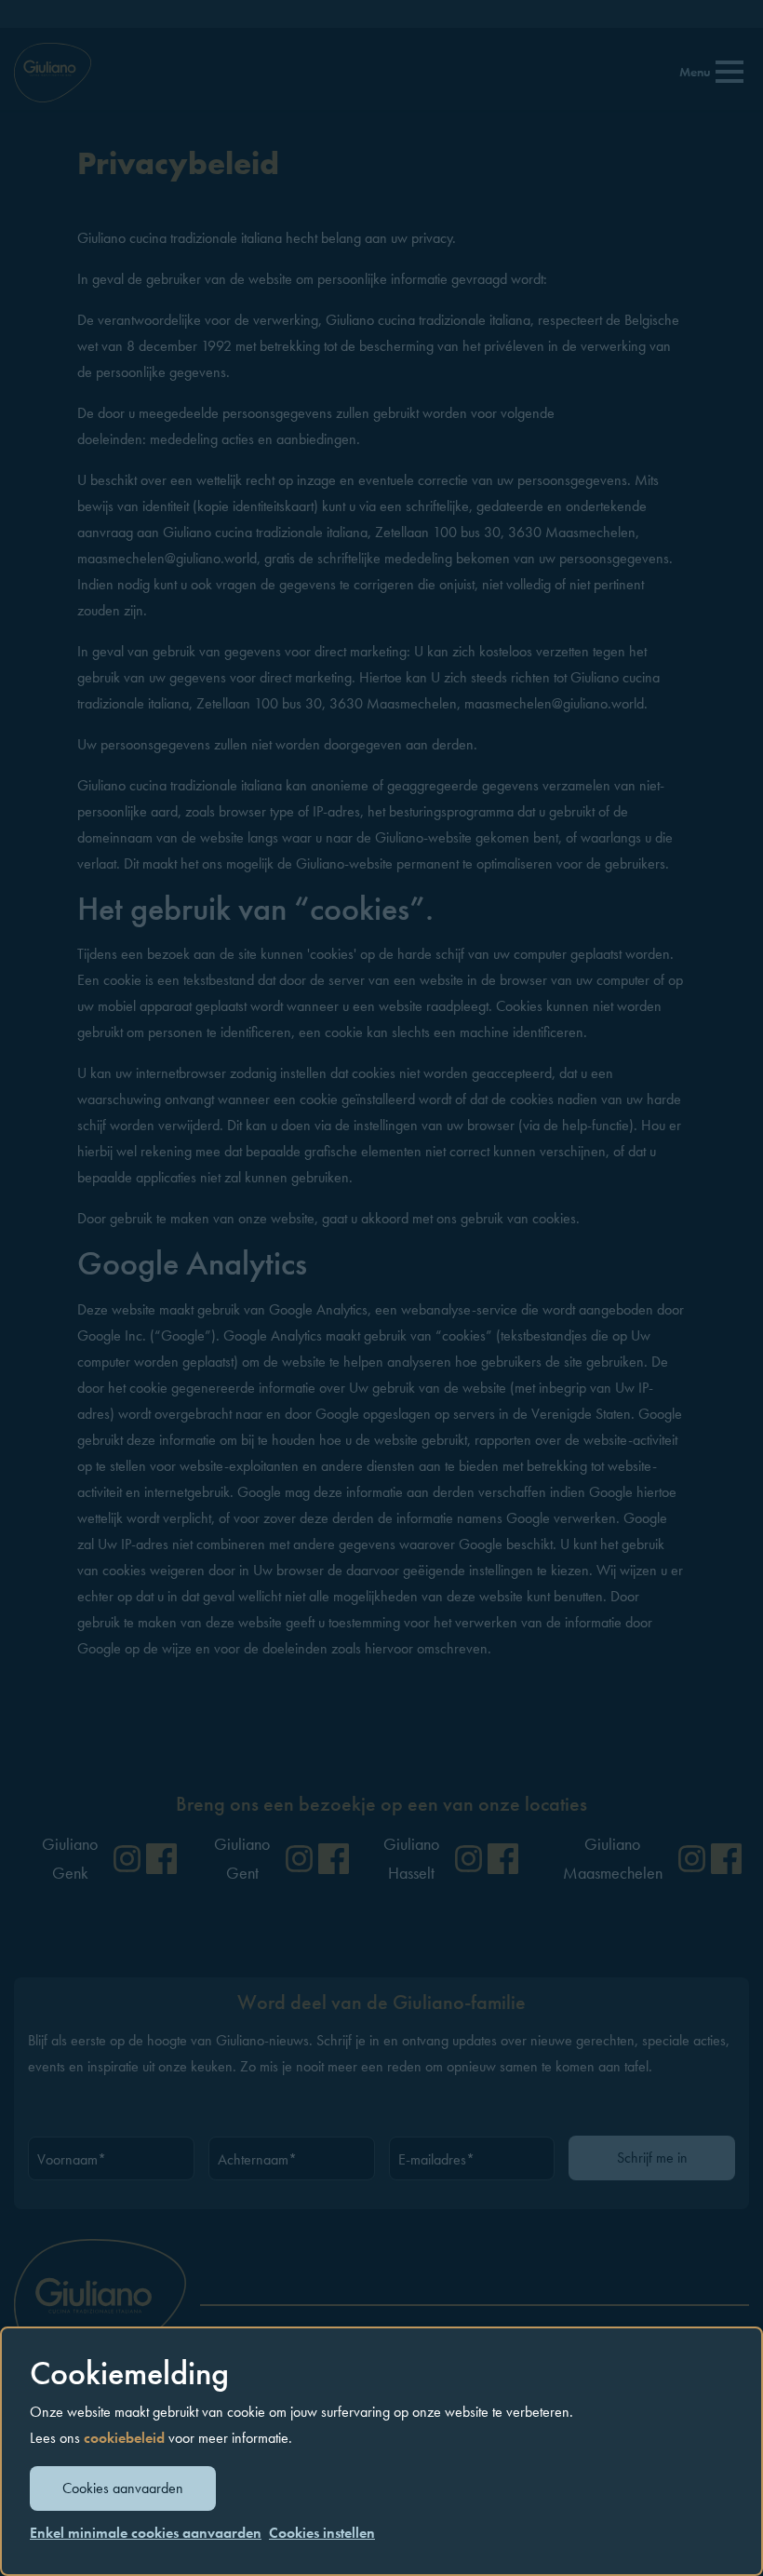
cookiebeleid (124, 2438)
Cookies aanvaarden (123, 2488)
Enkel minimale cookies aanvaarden (146, 2533)
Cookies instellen (322, 2533)
